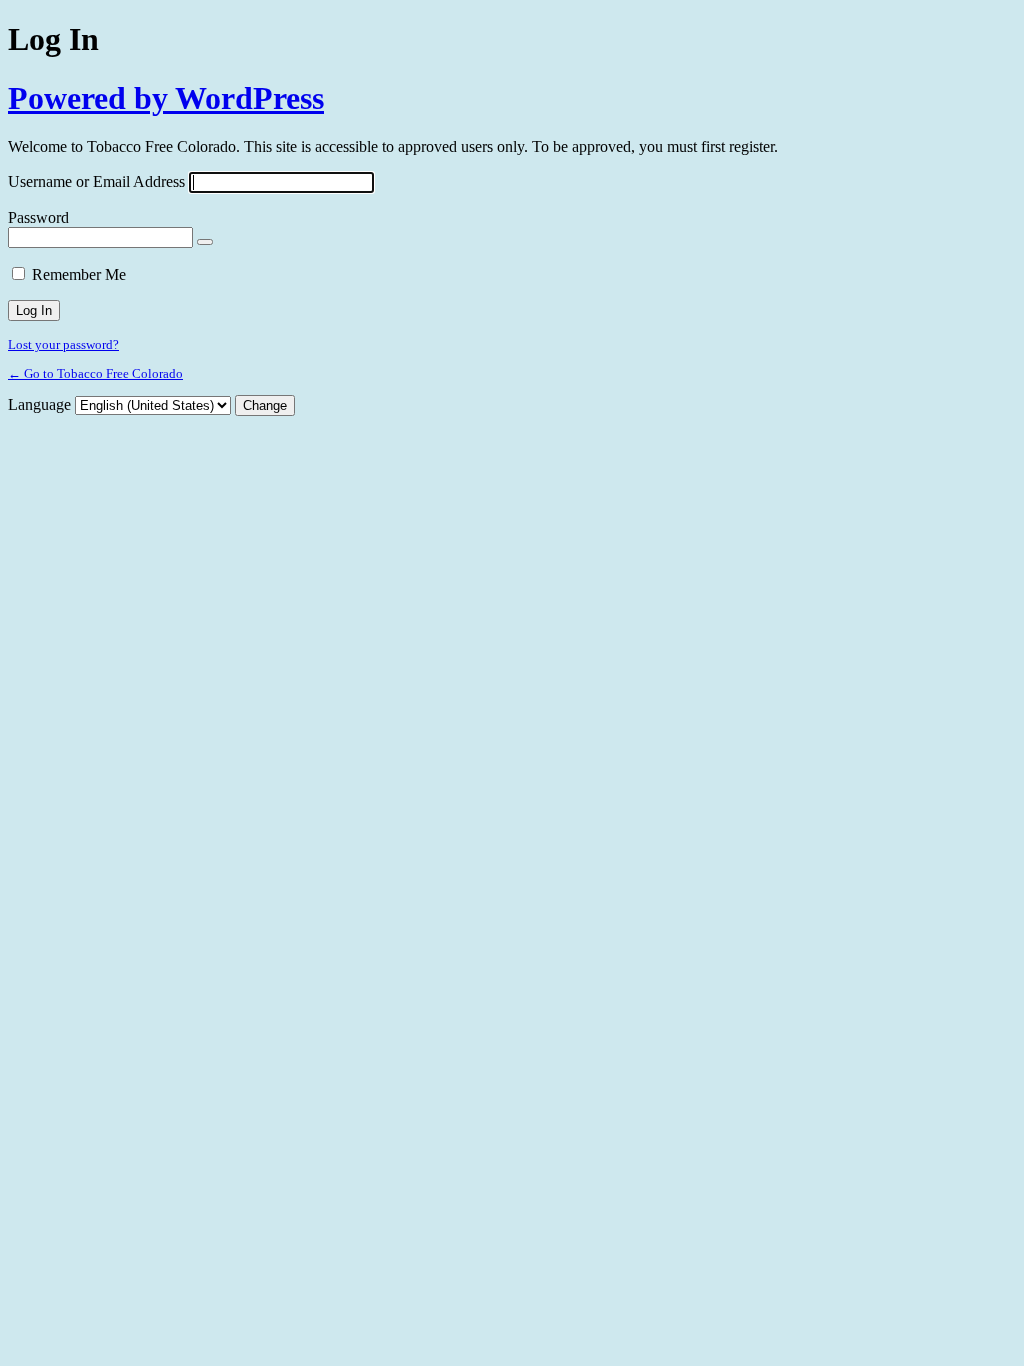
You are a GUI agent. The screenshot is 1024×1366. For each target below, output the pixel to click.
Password (38, 217)
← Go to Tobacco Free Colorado (95, 373)
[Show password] (205, 242)
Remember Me (79, 274)
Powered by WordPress (166, 98)
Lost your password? (63, 344)
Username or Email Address (96, 181)
